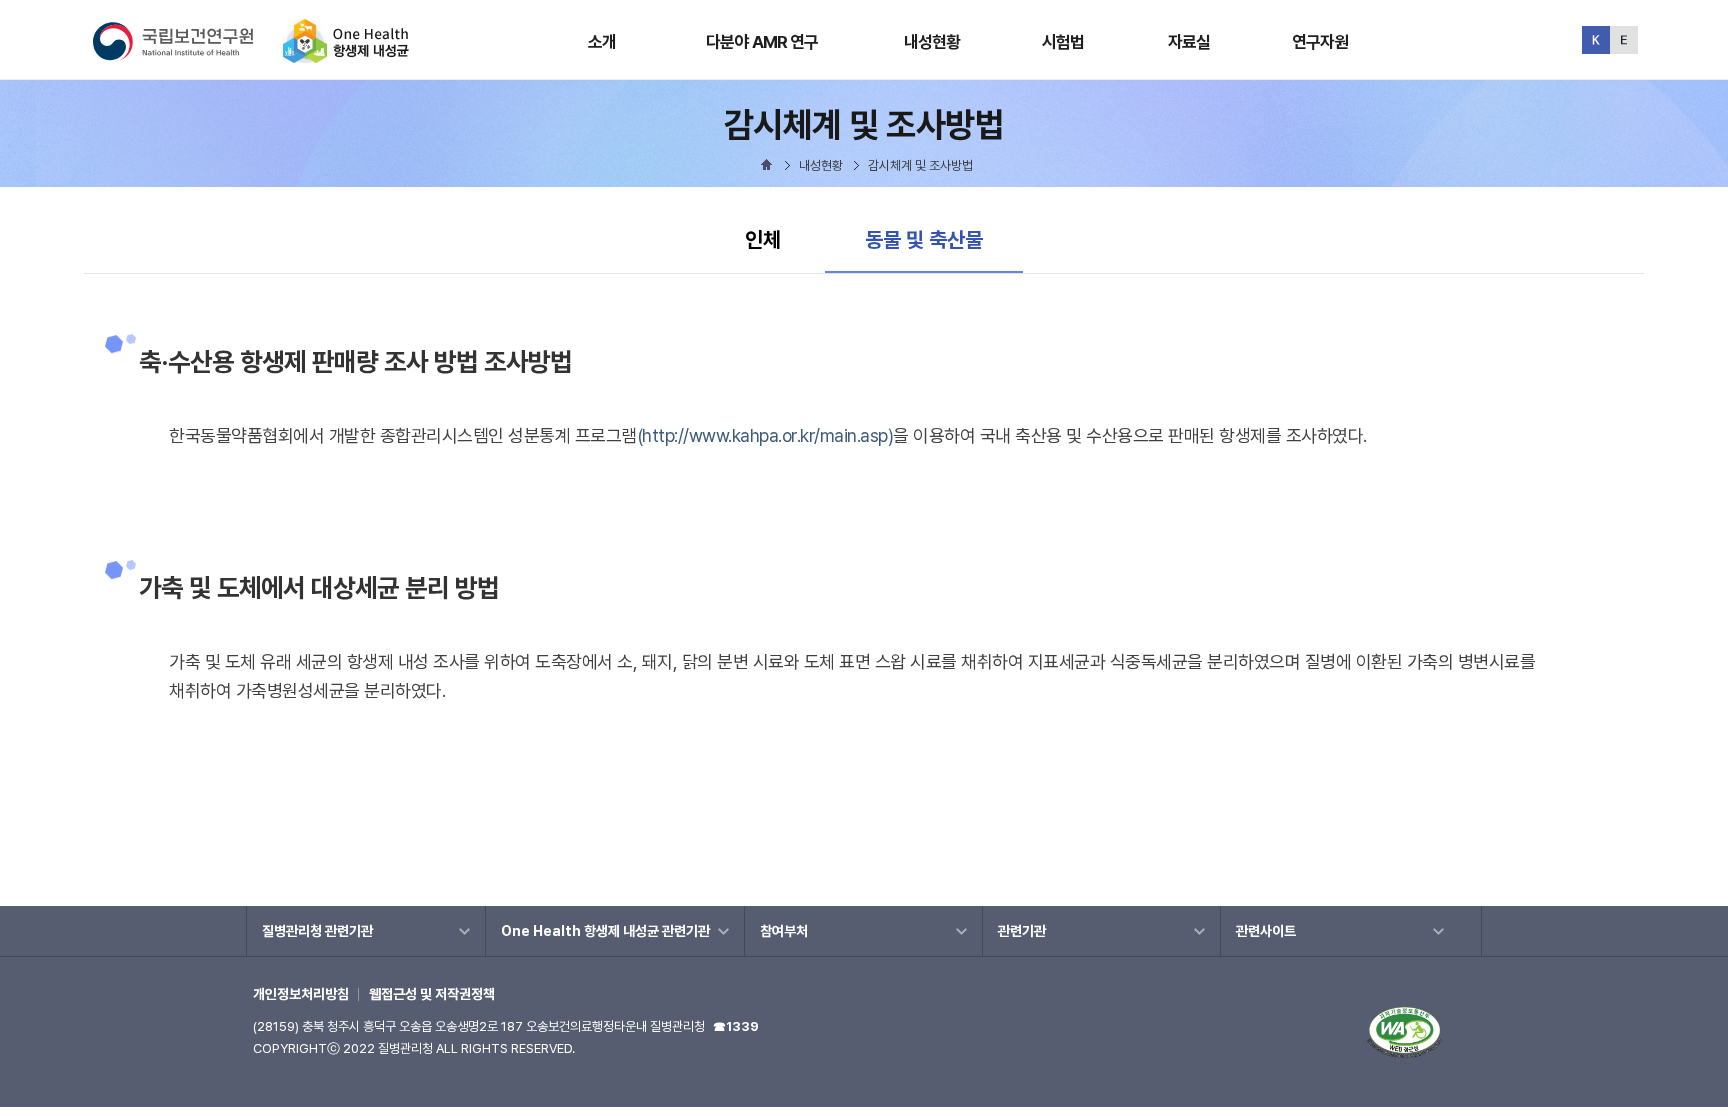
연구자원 (1320, 42)
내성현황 (932, 42)
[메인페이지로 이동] (346, 54)
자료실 (1189, 42)
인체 (763, 239)
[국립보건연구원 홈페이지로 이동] (186, 54)
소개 (602, 42)
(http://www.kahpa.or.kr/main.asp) (765, 435)
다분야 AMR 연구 (762, 42)
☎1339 (736, 1026)
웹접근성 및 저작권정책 (432, 994)
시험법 (1063, 42)
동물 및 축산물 (923, 239)
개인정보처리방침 (301, 994)
